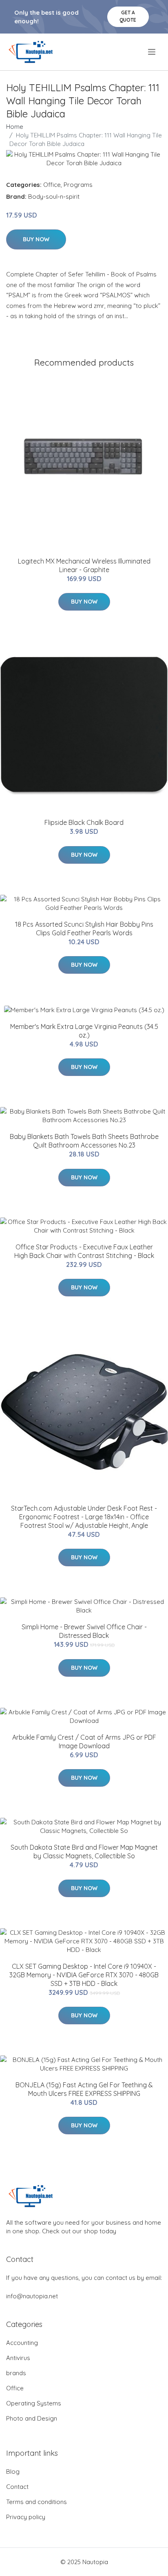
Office (52, 185)
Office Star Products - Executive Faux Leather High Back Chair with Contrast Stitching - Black (84, 1251)
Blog (13, 2472)
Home (15, 127)
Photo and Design (32, 2418)
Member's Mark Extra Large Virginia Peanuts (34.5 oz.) (84, 1031)
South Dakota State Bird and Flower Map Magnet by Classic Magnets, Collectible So (84, 1852)
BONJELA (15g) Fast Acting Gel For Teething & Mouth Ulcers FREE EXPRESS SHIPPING (84, 2089)
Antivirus (18, 2358)
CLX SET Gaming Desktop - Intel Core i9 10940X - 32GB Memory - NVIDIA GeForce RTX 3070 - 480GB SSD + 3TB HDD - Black (84, 1975)
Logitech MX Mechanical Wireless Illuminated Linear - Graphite (84, 565)
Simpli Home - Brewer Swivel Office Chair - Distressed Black (84, 1631)
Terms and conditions (36, 2502)
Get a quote (128, 16)
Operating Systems (34, 2403)
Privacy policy (26, 2517)
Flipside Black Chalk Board (84, 822)
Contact (17, 2487)
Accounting (22, 2343)
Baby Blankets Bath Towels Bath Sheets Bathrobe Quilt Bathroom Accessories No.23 (84, 1141)
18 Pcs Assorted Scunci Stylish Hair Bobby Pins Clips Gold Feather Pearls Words (84, 929)
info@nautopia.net (32, 2296)
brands (16, 2373)
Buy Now (36, 239)
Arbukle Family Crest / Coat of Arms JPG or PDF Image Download (84, 1742)
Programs (78, 185)
